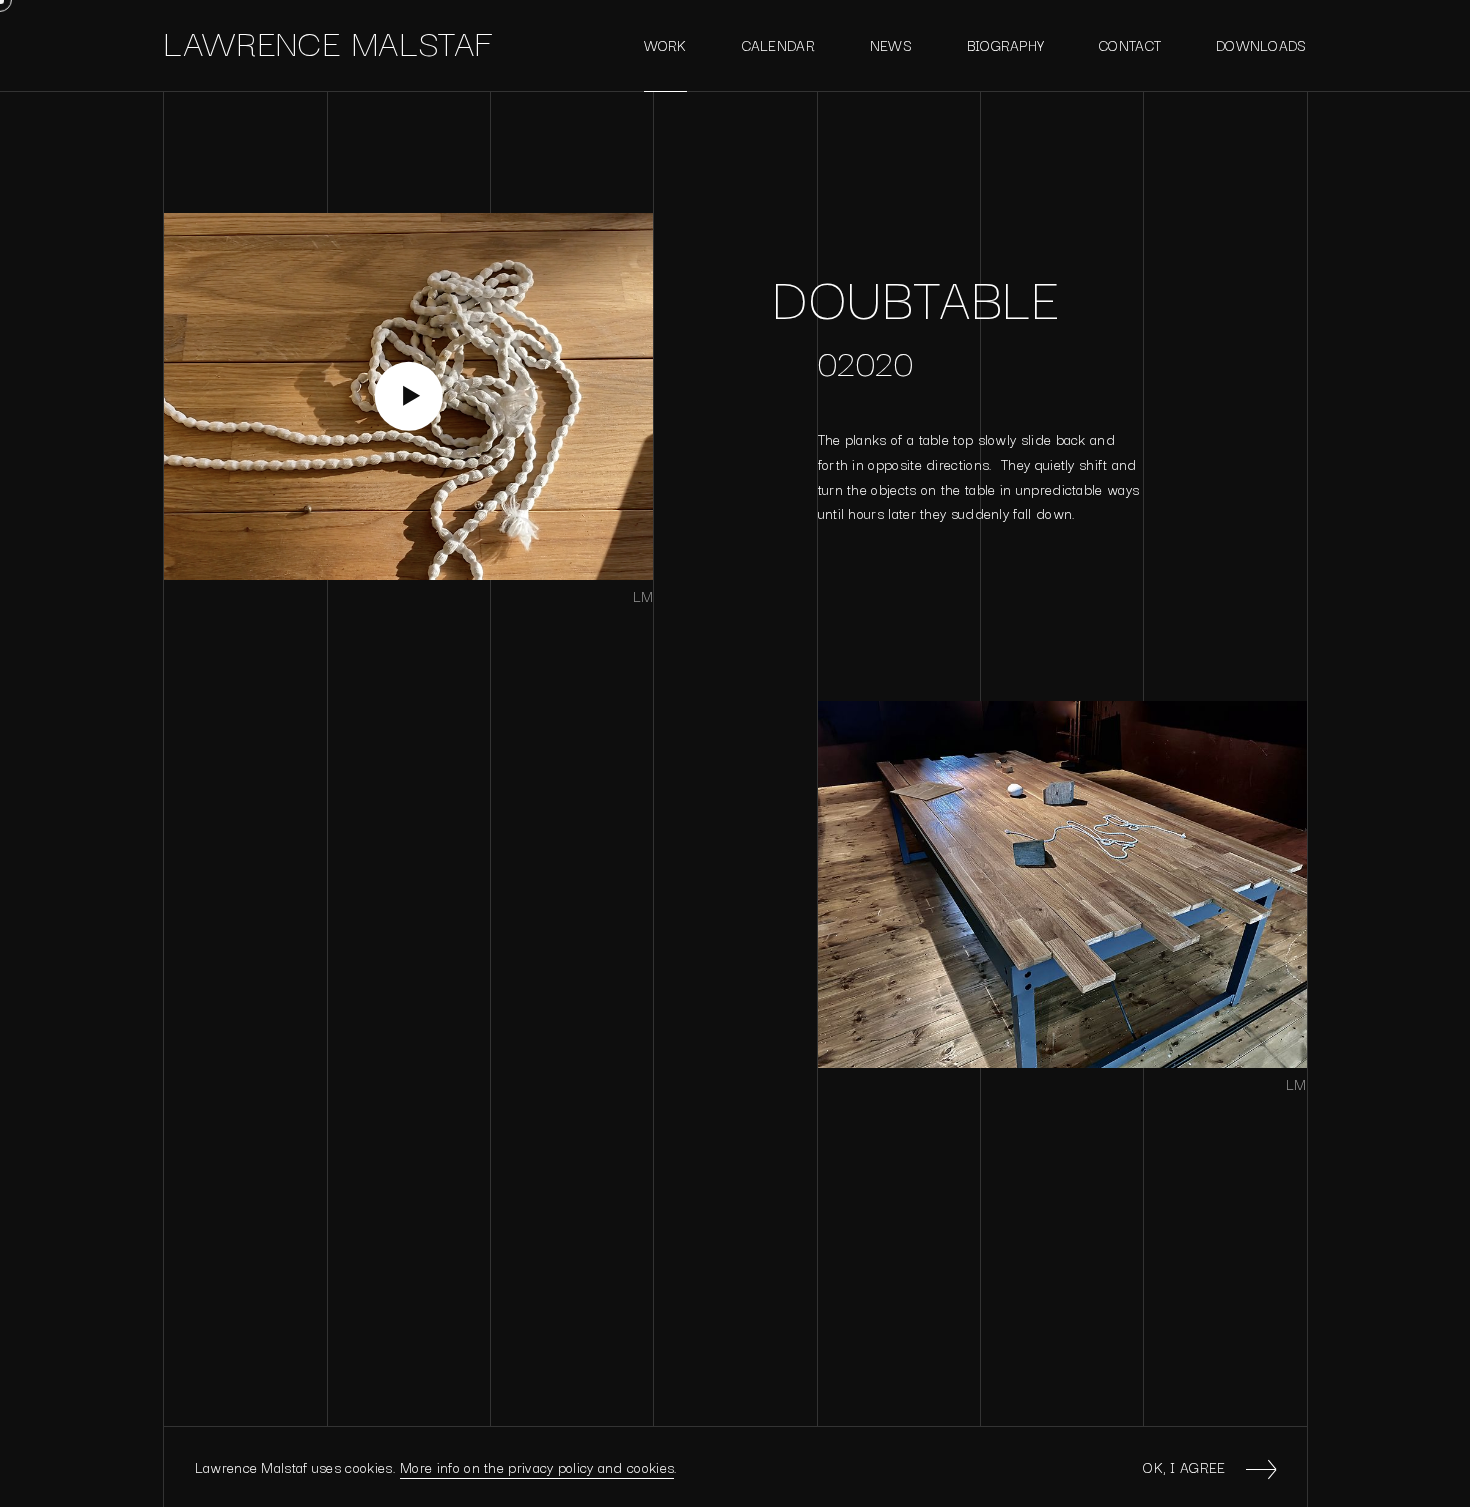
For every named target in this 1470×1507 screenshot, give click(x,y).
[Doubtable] (408, 396)
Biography (1006, 45)
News (891, 45)
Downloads (1261, 45)
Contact (1130, 45)
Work (665, 45)
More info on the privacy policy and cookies (537, 1467)
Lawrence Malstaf (328, 41)
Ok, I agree (1184, 1467)
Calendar (778, 45)
